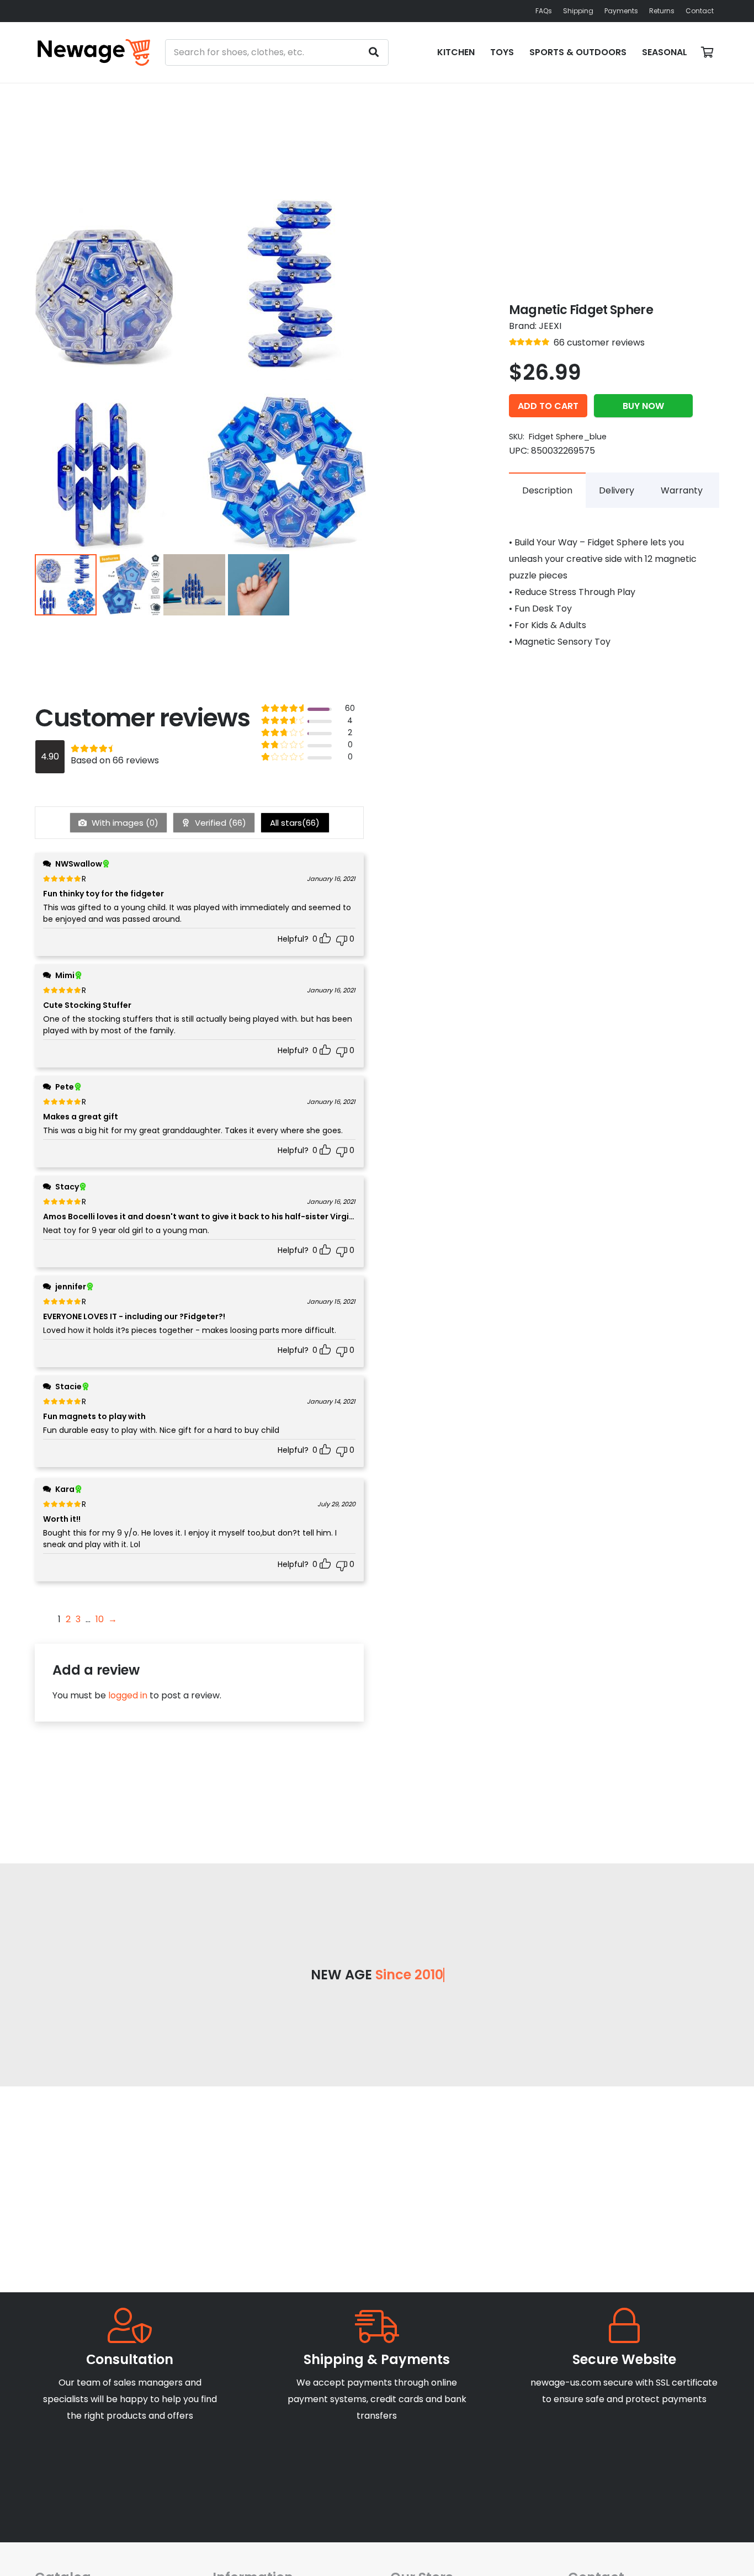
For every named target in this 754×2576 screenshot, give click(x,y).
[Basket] (707, 52)
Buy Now (643, 406)
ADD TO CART (548, 406)
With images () (124, 823)
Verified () (219, 823)
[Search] (374, 52)
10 (100, 1619)
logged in (128, 1695)
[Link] (94, 52)
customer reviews (599, 342)
